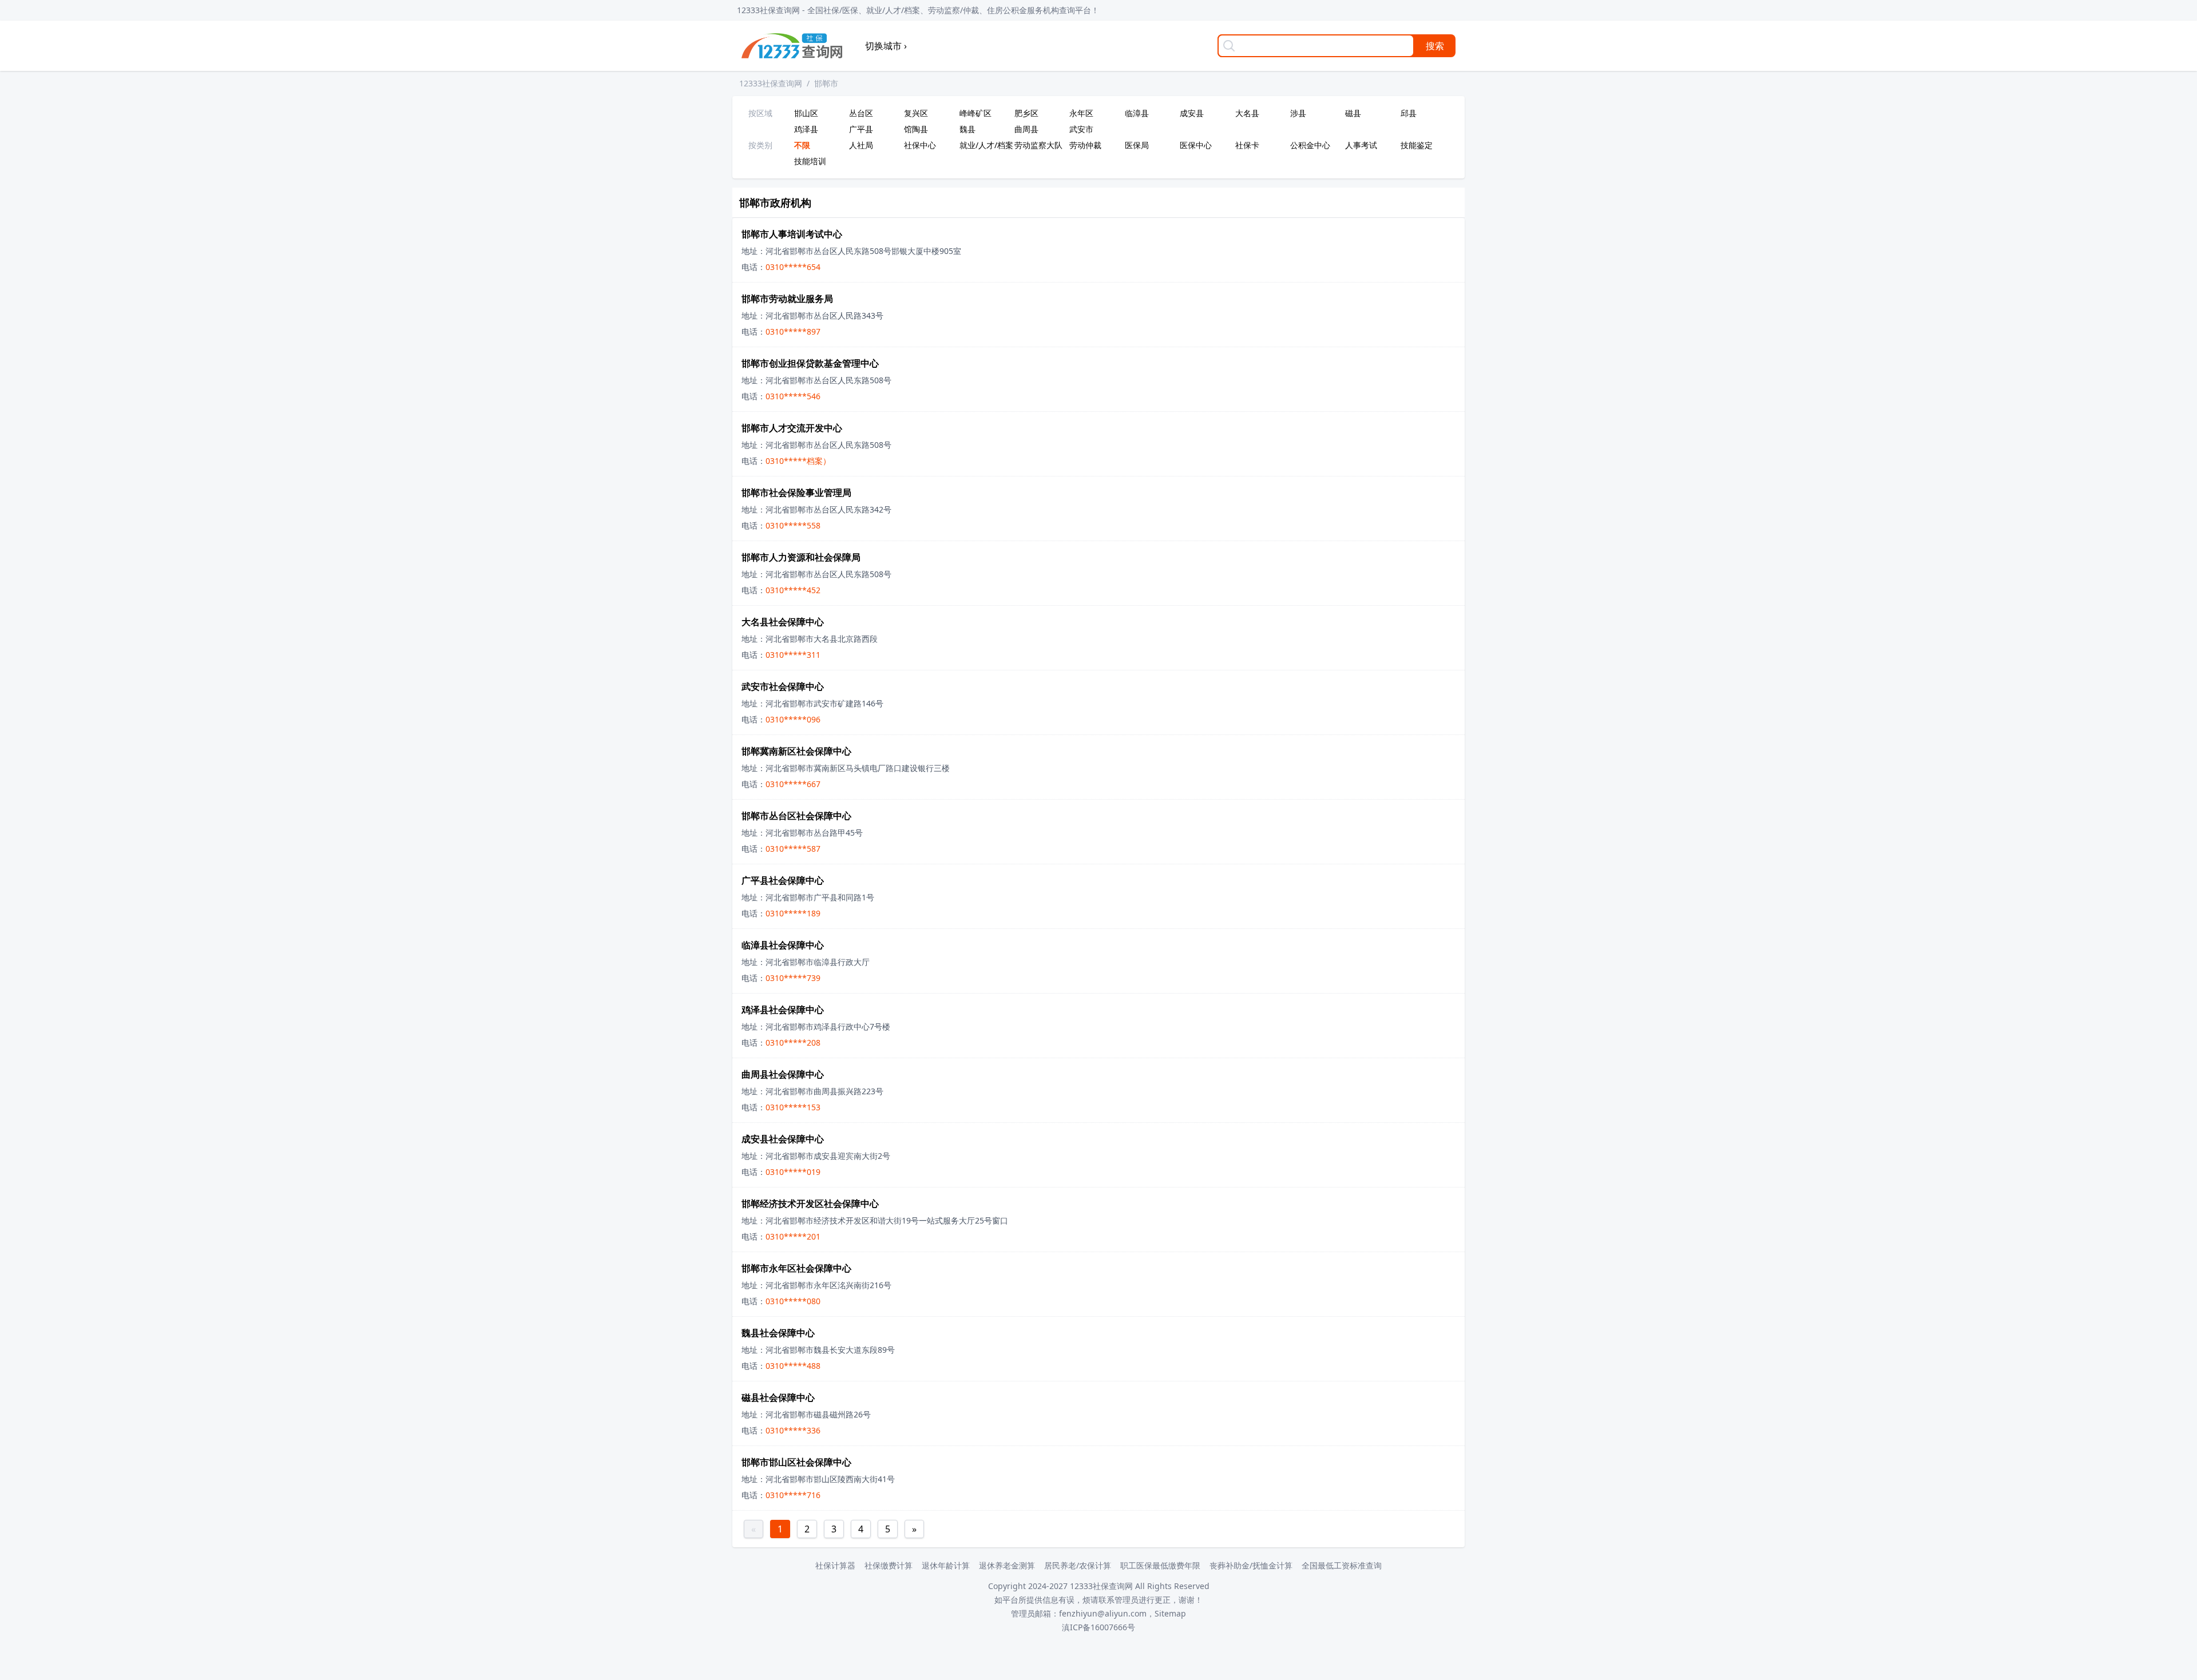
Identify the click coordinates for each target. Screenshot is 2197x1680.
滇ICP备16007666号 (1098, 1627)
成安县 (1192, 113)
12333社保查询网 (771, 83)
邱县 (1409, 113)
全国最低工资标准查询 (1342, 1565)
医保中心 (1196, 145)
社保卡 (1247, 145)
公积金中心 (1310, 145)
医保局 (1137, 145)
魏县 (967, 129)
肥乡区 (1026, 113)
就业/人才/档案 (985, 145)
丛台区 (861, 113)
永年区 (1081, 113)
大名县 (1247, 113)
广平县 (861, 129)
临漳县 (1137, 113)
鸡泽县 (806, 129)
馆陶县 (916, 129)
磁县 (1353, 113)
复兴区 (916, 113)
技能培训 (810, 161)
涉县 (1298, 113)
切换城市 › (886, 46)
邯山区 (806, 113)
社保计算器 (835, 1565)
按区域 (760, 113)
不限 (802, 145)
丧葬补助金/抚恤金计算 (1251, 1565)
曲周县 (1026, 129)
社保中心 (920, 145)
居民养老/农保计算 (1078, 1565)
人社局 (861, 145)
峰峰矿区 (975, 113)
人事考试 (1361, 145)
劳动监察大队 (1038, 145)
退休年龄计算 (946, 1565)
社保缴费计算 (889, 1565)
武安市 (1081, 129)
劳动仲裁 (1085, 145)
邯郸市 (826, 83)
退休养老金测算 (1007, 1565)
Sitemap (1170, 1613)
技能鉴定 (1417, 145)
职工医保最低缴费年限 (1160, 1565)
